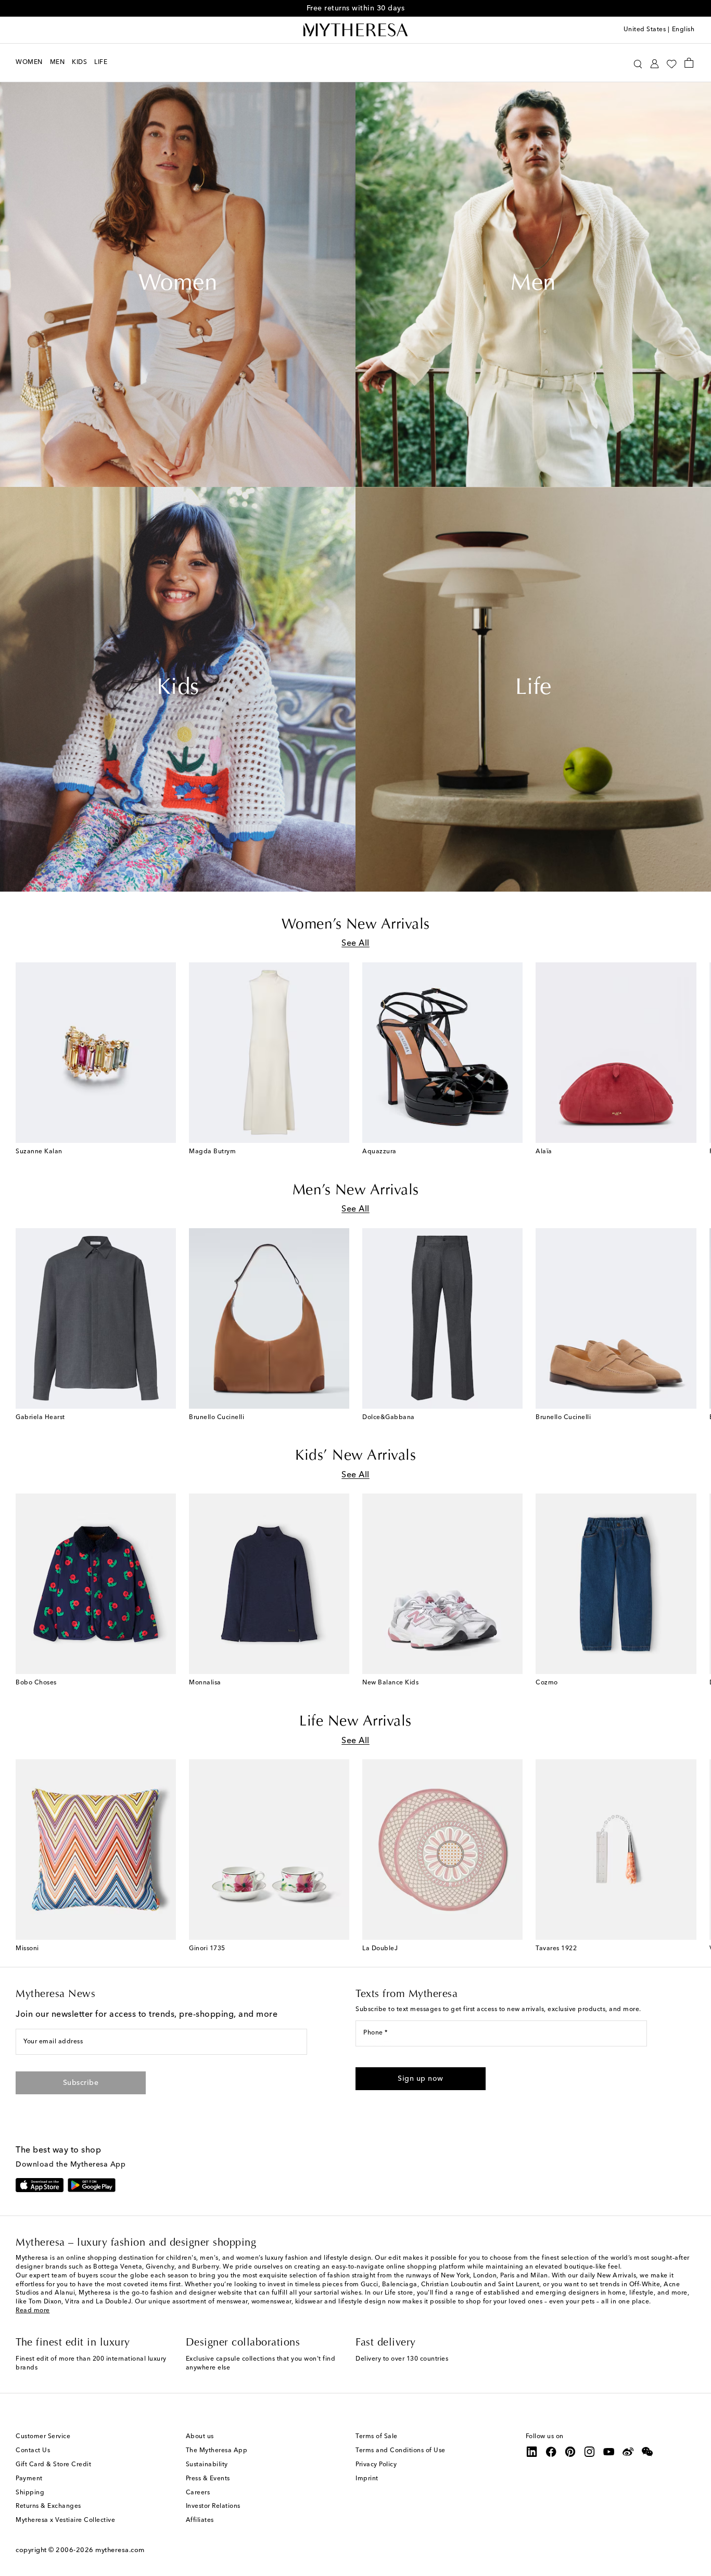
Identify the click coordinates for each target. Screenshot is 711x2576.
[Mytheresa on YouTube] (609, 2452)
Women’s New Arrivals (356, 925)
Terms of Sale (377, 2437)
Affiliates (200, 2520)
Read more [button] (33, 2311)
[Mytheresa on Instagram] (590, 2452)
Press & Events (208, 2479)
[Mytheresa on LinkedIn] (532, 2452)
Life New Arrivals (355, 1722)
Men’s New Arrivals (356, 1191)
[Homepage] (355, 30)
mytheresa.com (120, 2550)
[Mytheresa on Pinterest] (570, 2452)
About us (200, 2437)
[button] (638, 63)
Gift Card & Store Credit (53, 2465)
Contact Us (33, 2451)
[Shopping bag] (689, 62)
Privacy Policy (376, 2465)
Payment (29, 2479)
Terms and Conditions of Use (401, 2451)
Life (534, 689)
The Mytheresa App (217, 2451)
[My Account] (655, 63)
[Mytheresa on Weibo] (628, 2452)
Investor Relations (213, 2506)
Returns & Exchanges (48, 2506)
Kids (178, 689)
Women (178, 285)
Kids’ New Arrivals (355, 1456)
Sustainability (207, 2465)
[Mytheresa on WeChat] (647, 2452)
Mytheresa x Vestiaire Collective (65, 2520)
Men (533, 285)
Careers (198, 2493)
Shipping (30, 2493)
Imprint (367, 2479)
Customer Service (43, 2437)
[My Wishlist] (671, 63)
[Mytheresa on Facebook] (551, 2452)
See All (355, 944)
